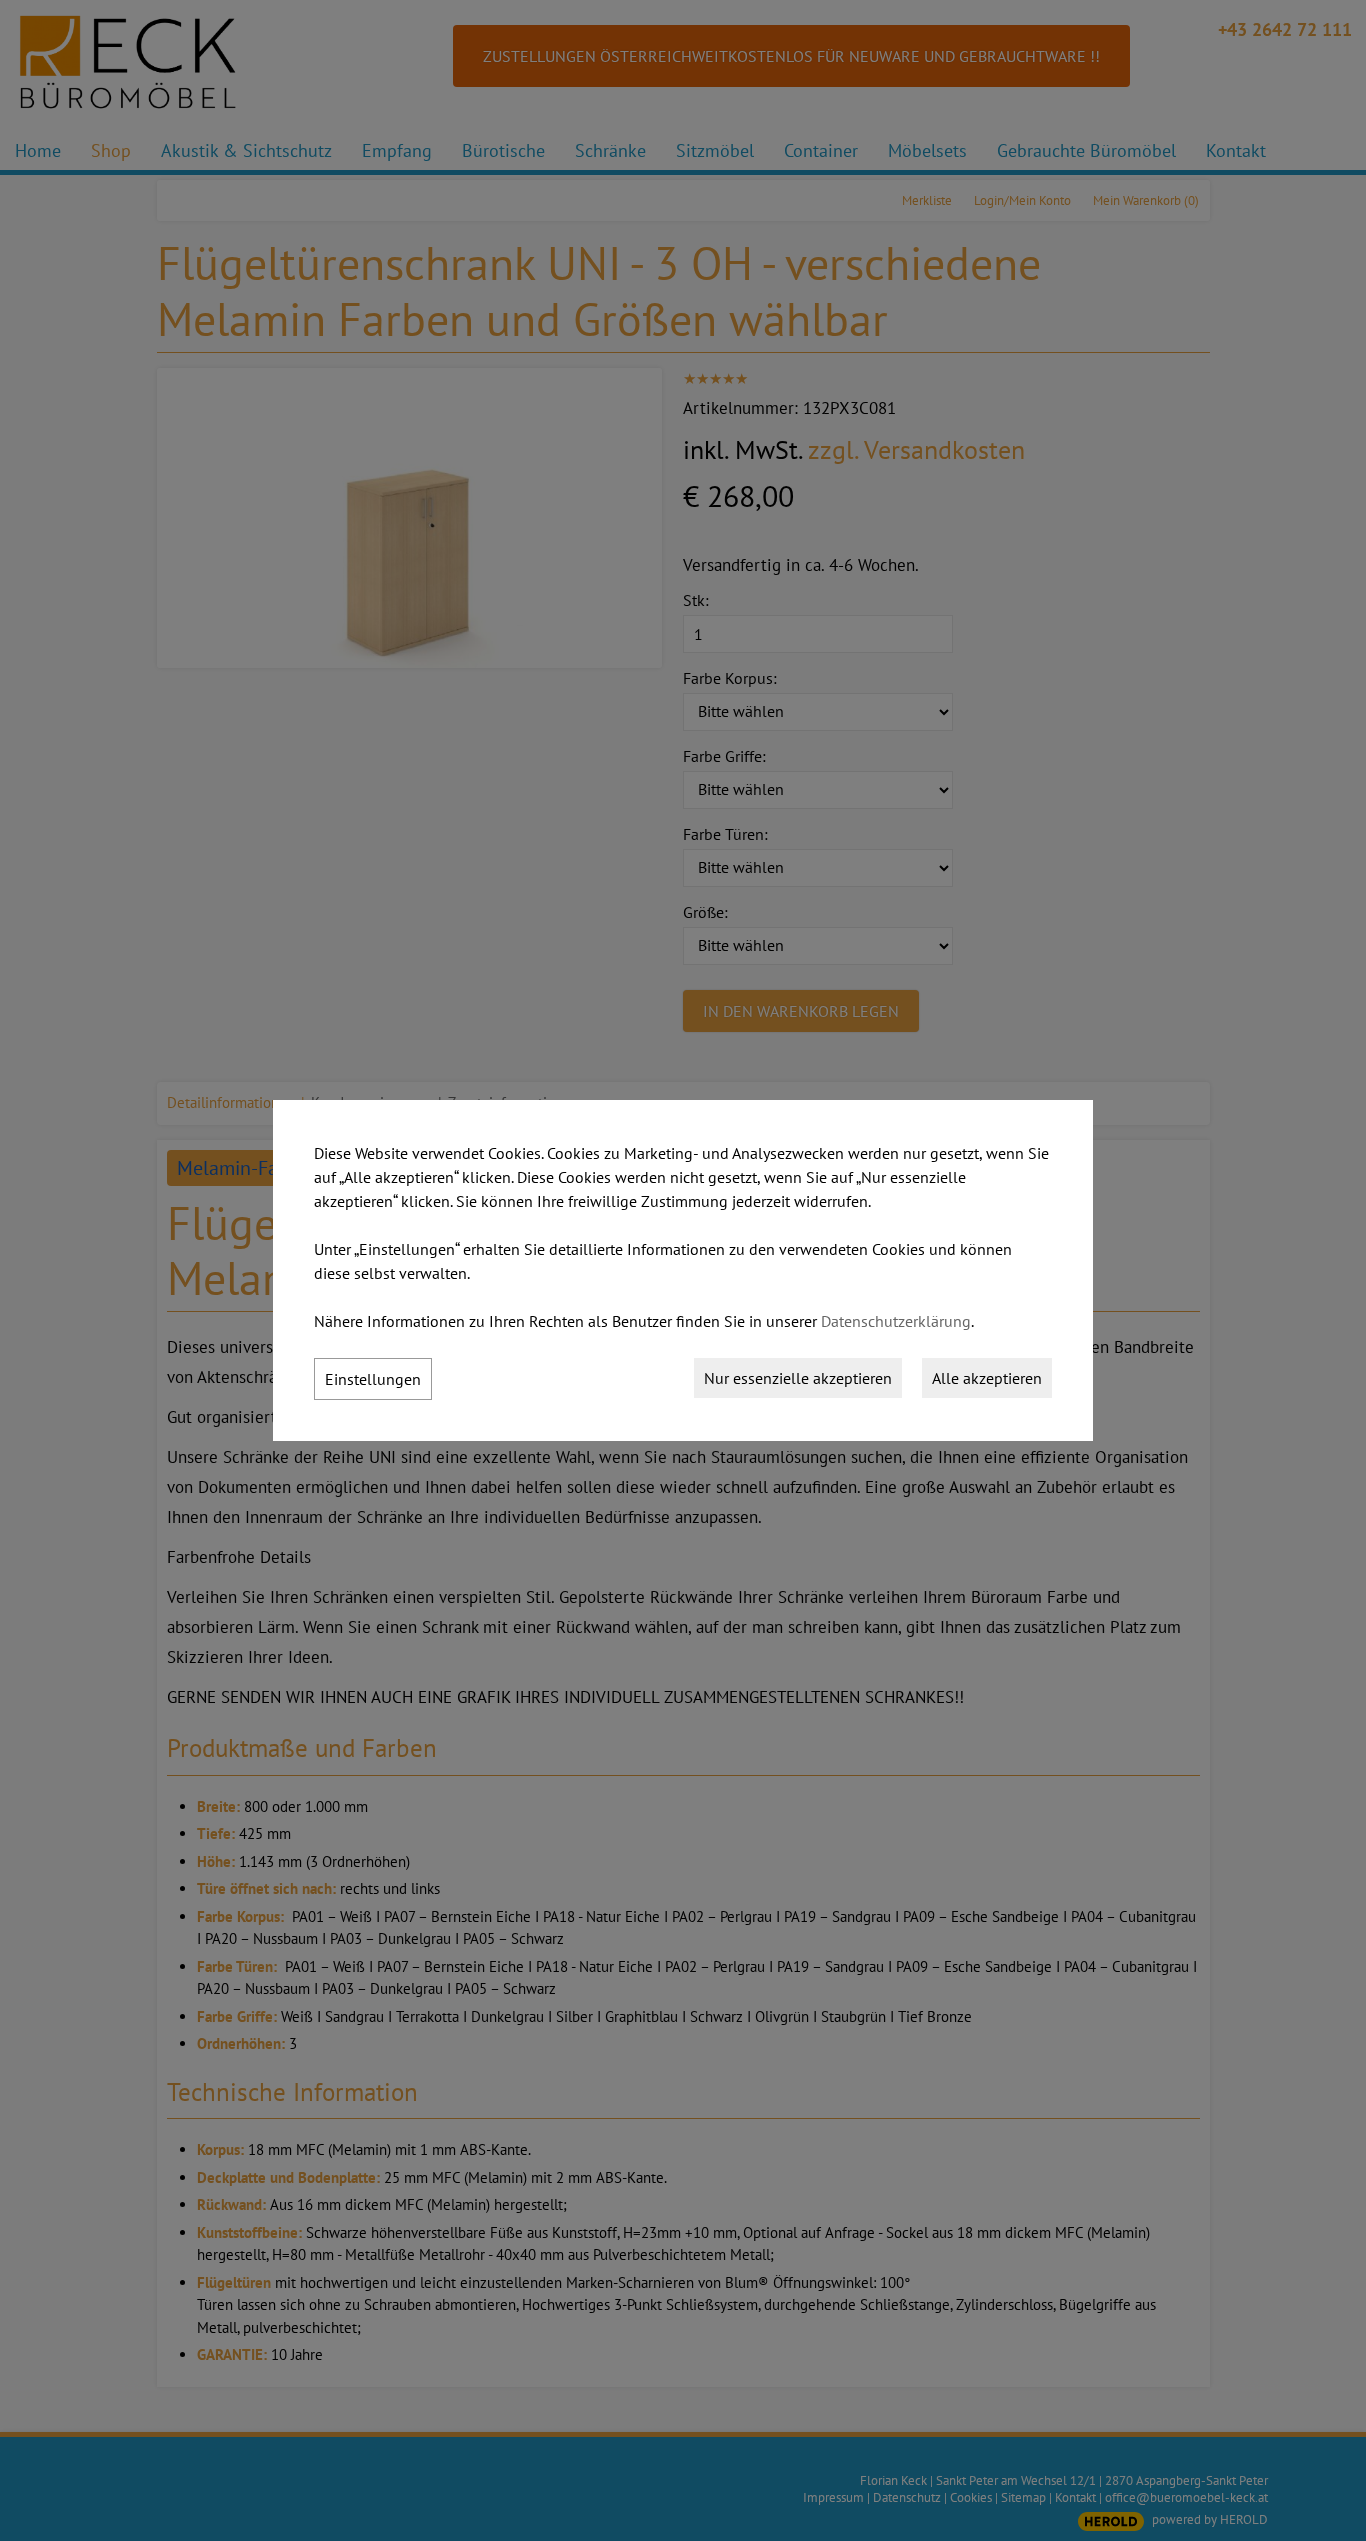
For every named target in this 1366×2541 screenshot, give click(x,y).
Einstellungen (373, 1379)
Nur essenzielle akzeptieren (798, 1378)
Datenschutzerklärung (896, 1321)
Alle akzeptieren (987, 1378)
